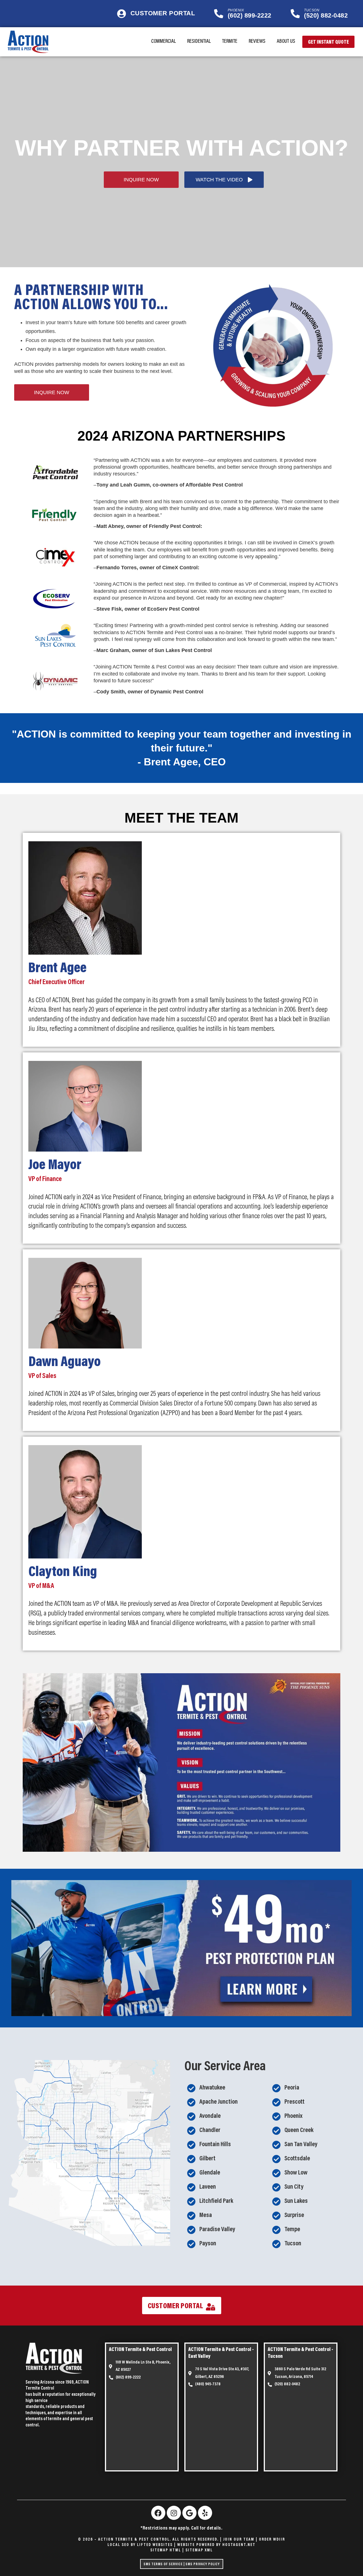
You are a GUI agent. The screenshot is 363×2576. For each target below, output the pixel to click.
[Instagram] (174, 2513)
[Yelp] (205, 2513)
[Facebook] (158, 2513)
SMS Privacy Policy (203, 2564)
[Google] (189, 2513)
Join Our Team (239, 2540)
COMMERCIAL (163, 42)
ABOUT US (286, 42)
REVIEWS (257, 42)
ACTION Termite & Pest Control (140, 2350)
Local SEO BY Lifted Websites (140, 2545)
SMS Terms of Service (163, 2564)
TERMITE (230, 42)
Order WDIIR (272, 2540)
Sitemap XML (199, 2550)
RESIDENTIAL (199, 42)
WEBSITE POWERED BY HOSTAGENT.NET (216, 2545)
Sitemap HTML (166, 2550)
